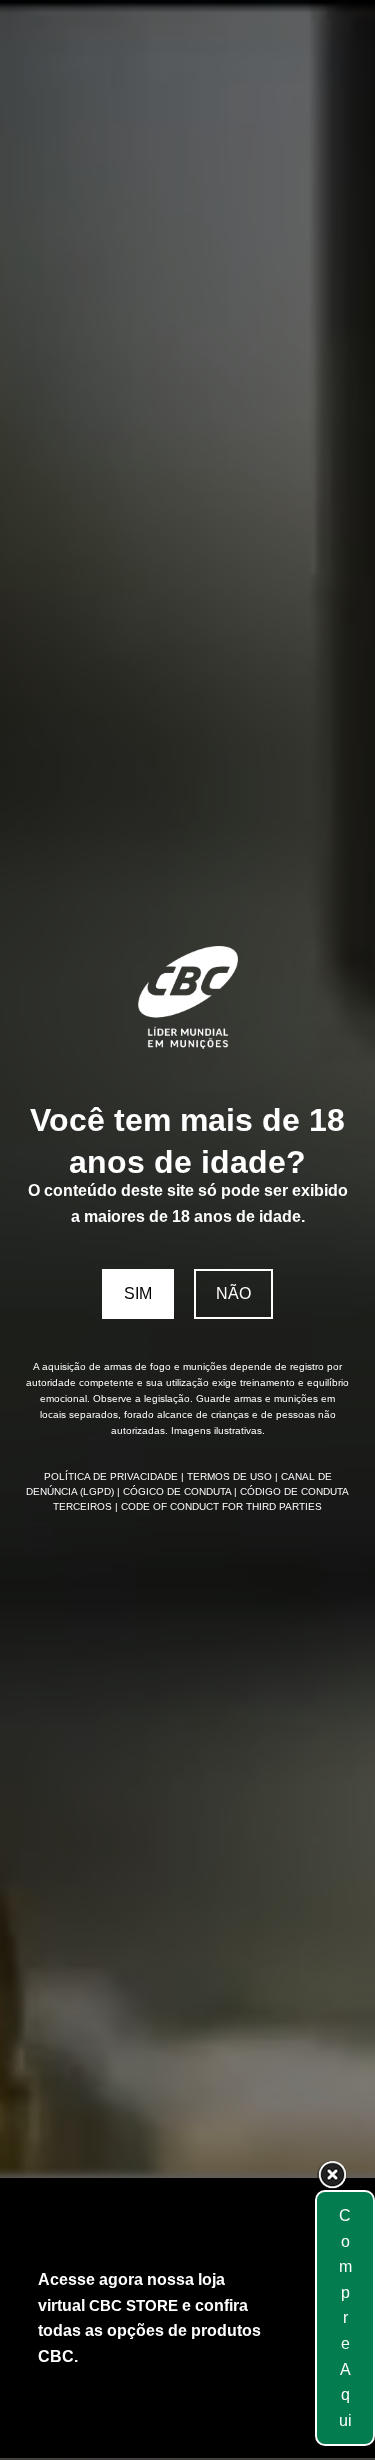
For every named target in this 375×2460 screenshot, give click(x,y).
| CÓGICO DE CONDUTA (175, 1491)
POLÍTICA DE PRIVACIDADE (112, 1476)
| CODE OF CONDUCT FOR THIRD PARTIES (218, 1506)
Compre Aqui (345, 2318)
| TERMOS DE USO (228, 1476)
